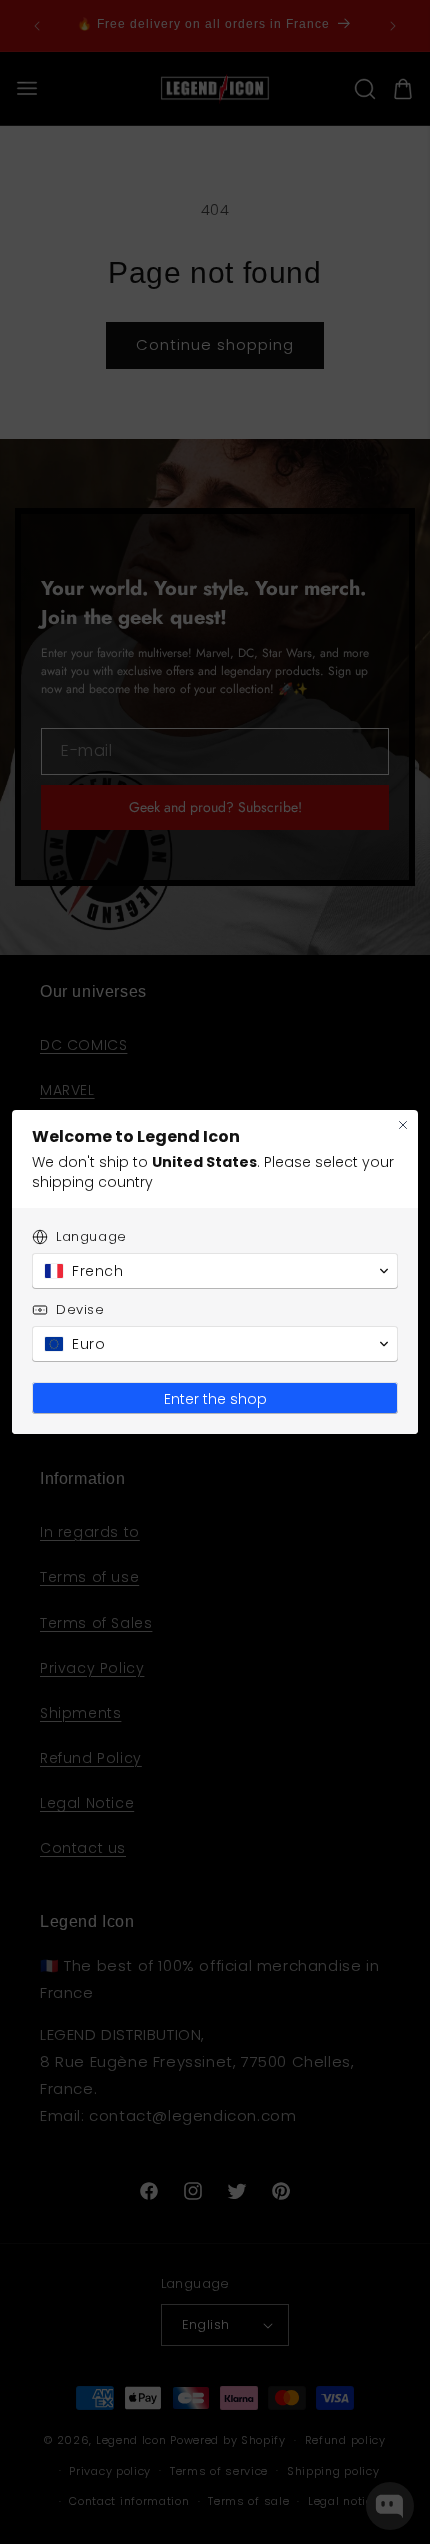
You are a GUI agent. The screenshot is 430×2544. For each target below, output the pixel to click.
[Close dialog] (403, 1125)
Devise (80, 1309)
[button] (215, 1271)
